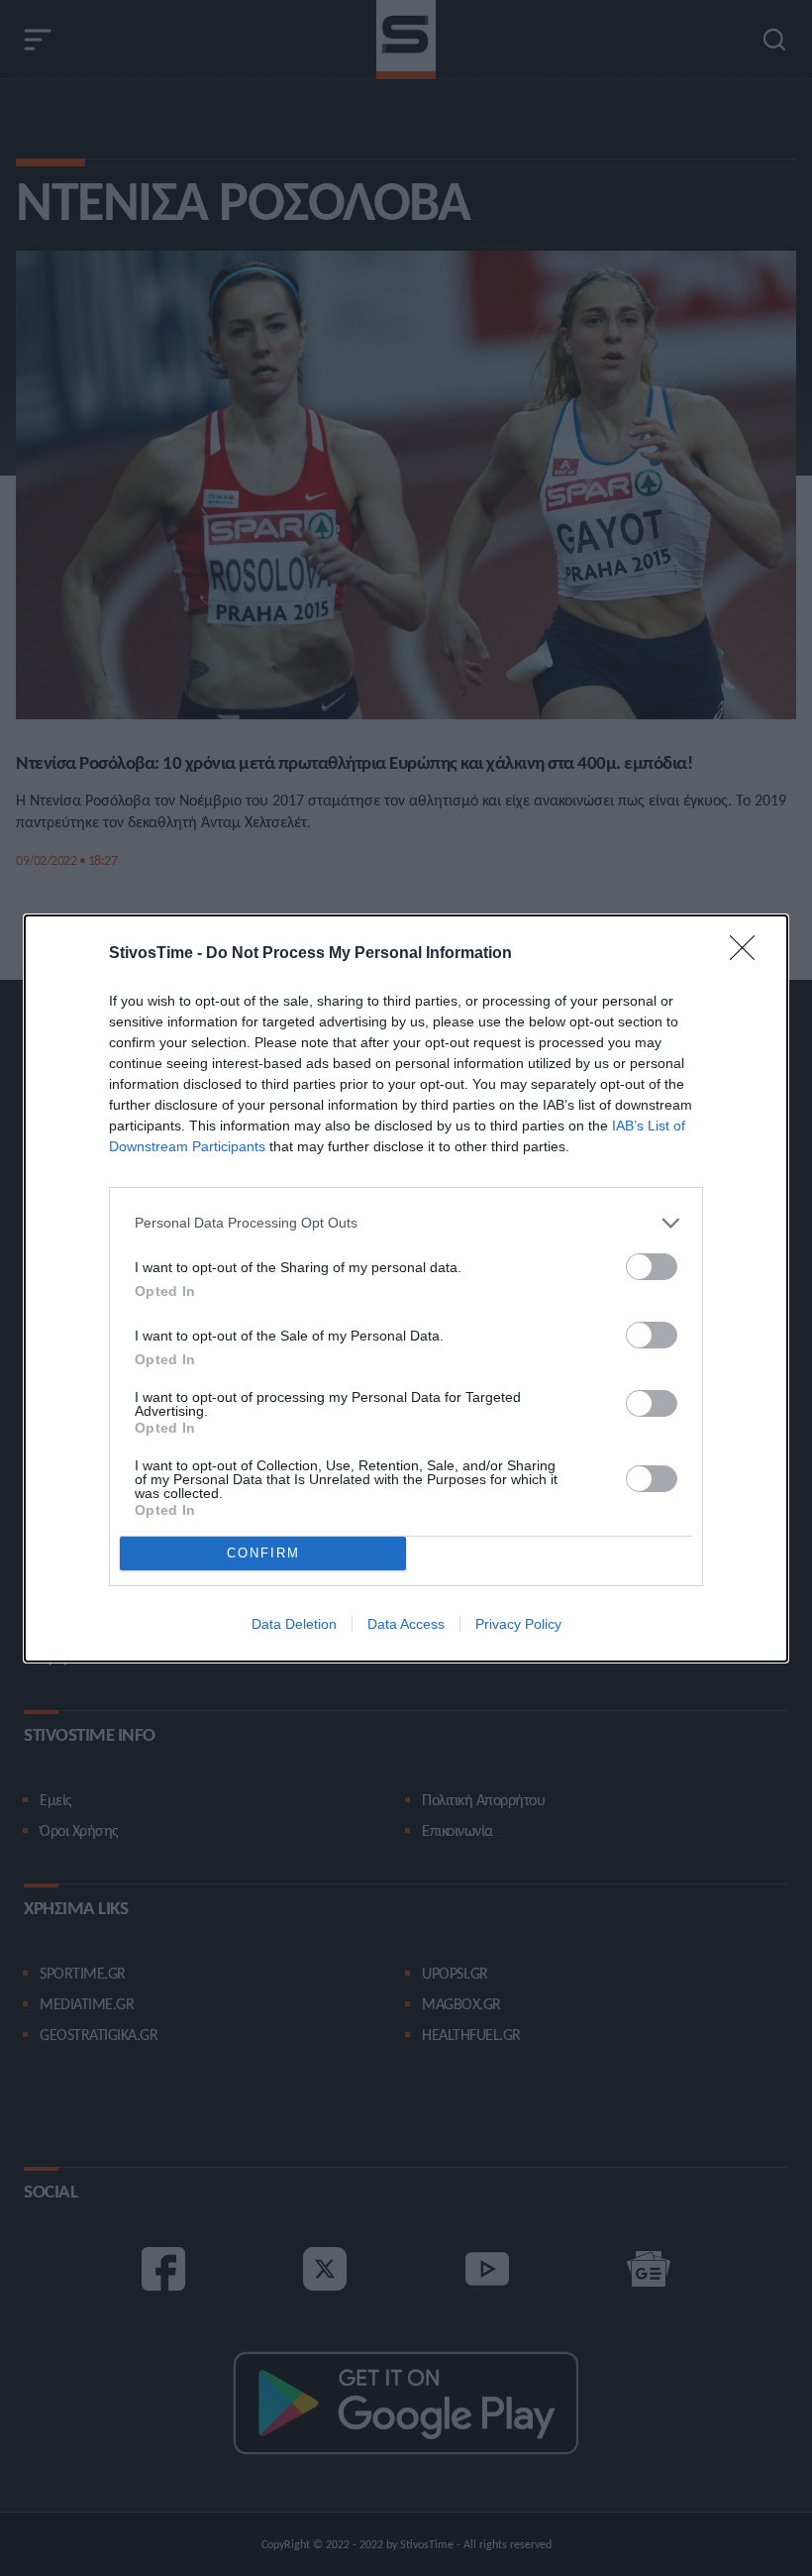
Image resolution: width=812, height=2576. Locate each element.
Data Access (406, 1624)
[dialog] (406, 1288)
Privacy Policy (518, 1624)
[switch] (652, 1267)
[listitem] (406, 1223)
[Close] (749, 954)
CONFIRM (263, 1553)
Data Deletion (294, 1624)
